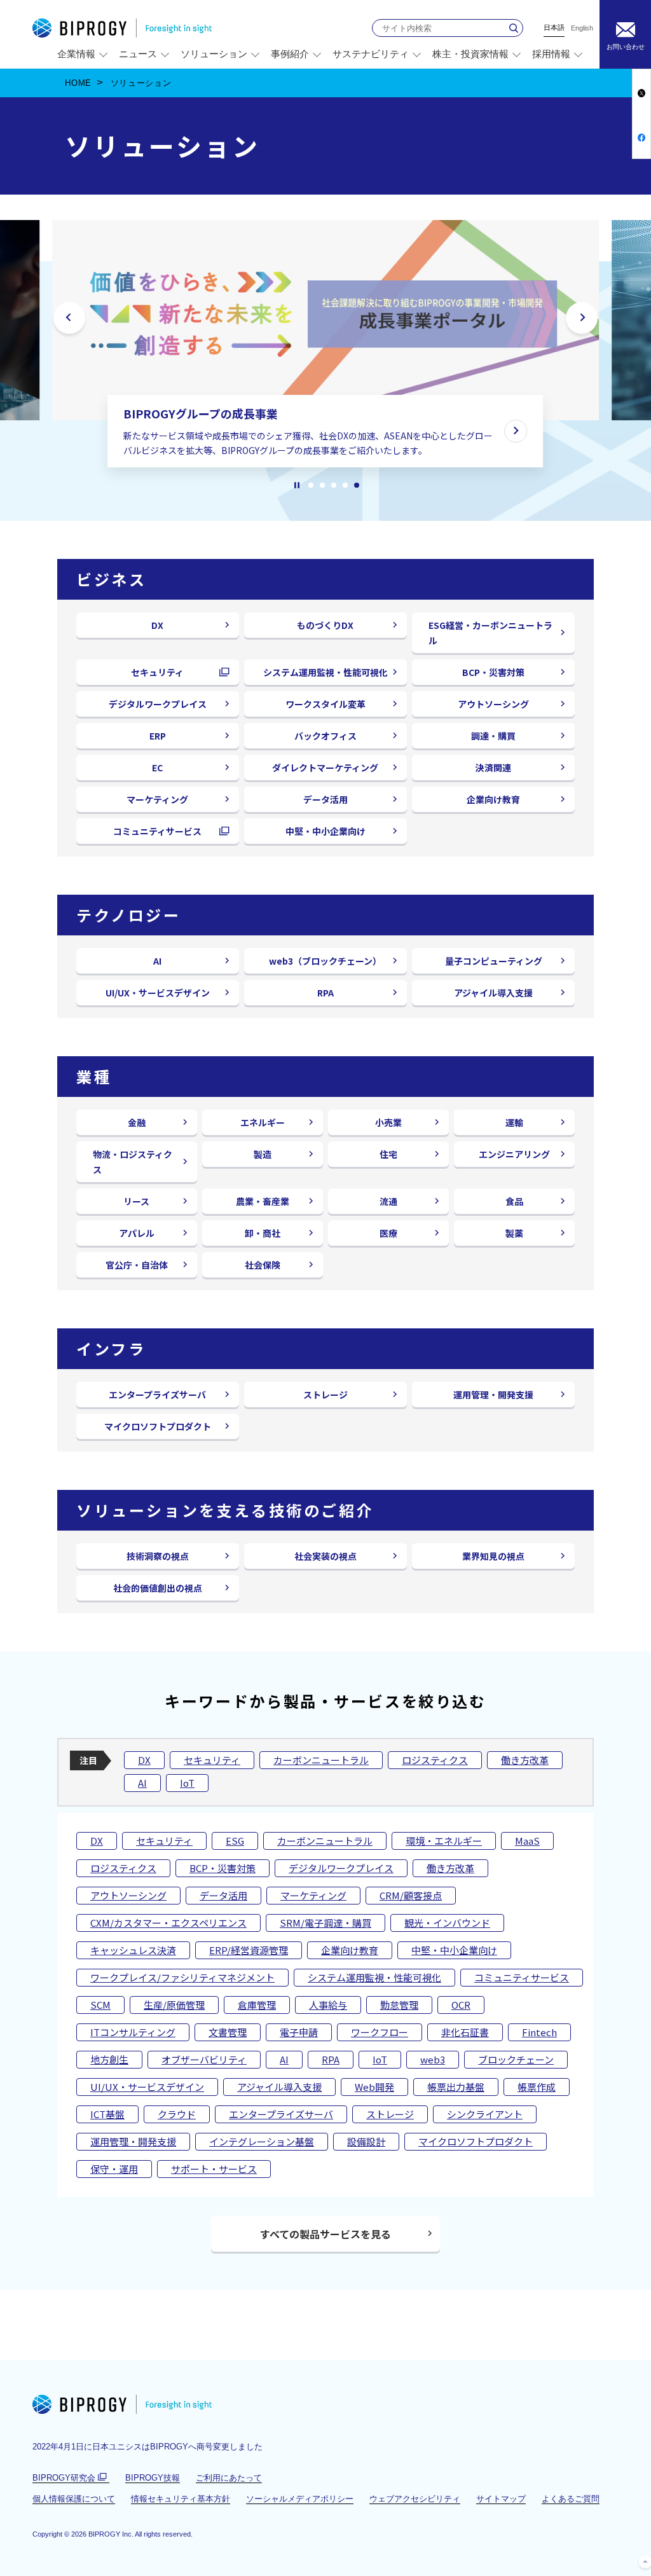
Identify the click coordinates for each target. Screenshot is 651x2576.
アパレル (137, 1233)
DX (157, 625)
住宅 (388, 1154)
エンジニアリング (514, 1154)
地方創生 (109, 2059)
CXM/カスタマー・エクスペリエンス (168, 1923)
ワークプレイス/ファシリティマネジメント (182, 1977)
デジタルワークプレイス (158, 704)
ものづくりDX (325, 625)
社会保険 (263, 1265)
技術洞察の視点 (158, 1556)
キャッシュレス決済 (133, 1950)
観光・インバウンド (447, 1923)
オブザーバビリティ (204, 2059)
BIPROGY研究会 (71, 2478)
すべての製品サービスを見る (325, 2234)
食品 (514, 1201)
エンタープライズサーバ (157, 1395)
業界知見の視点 (493, 1556)
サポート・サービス (214, 2169)
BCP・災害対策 (493, 672)
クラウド (177, 2114)
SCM (100, 2005)
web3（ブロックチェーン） (325, 961)
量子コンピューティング (494, 961)
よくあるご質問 (571, 2499)
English (582, 28)
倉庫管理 (257, 2005)
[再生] (297, 485)
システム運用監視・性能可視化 (325, 672)
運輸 (514, 1122)
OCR (461, 2005)
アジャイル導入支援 (493, 993)
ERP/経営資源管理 (249, 1950)
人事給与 (328, 2005)
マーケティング (157, 799)
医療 (388, 1233)
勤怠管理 (399, 2005)
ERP (158, 736)
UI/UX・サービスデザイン (158, 993)
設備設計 (366, 2141)
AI (157, 961)
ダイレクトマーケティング (325, 768)
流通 (388, 1201)
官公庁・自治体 (137, 1265)
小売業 (388, 1122)
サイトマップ (501, 2499)
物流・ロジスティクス (133, 1162)
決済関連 (493, 768)
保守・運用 (114, 2169)
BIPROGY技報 (153, 2478)
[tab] (311, 485)
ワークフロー (380, 2032)
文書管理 (228, 2032)
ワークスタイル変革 (325, 704)
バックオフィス (325, 736)
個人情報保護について (74, 2499)
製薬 (514, 1233)
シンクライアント (485, 2114)
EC (157, 768)
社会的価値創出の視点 (158, 1588)
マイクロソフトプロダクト (158, 1426)
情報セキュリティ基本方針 (181, 2499)
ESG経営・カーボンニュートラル (490, 633)
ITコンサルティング (133, 2032)
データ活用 (325, 799)
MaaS (527, 1841)
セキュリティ (162, 675)
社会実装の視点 (325, 1556)
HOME (78, 83)
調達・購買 (493, 736)
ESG (235, 1841)
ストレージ (325, 1395)
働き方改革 (525, 1760)
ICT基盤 (107, 2114)
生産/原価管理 (174, 2005)
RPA (325, 993)
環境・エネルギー (444, 1841)
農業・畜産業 (263, 1201)
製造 (263, 1154)
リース (136, 1201)
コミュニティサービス (162, 834)
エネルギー (263, 1122)
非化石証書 (465, 2032)
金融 (137, 1122)
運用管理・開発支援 (493, 1395)
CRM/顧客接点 (411, 1895)
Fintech (539, 2032)
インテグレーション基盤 (262, 2141)
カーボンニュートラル (321, 1760)
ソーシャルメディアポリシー (300, 2499)
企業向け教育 (493, 799)
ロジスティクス (435, 1760)
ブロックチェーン (516, 2059)
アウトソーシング (493, 704)
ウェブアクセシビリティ (415, 2499)
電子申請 (299, 2032)
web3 (433, 2059)
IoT (187, 1783)
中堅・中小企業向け (325, 831)
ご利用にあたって (229, 2478)
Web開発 (374, 2087)
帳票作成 (537, 2087)
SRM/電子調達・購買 (325, 1923)
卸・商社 (263, 1233)
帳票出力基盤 (456, 2087)
